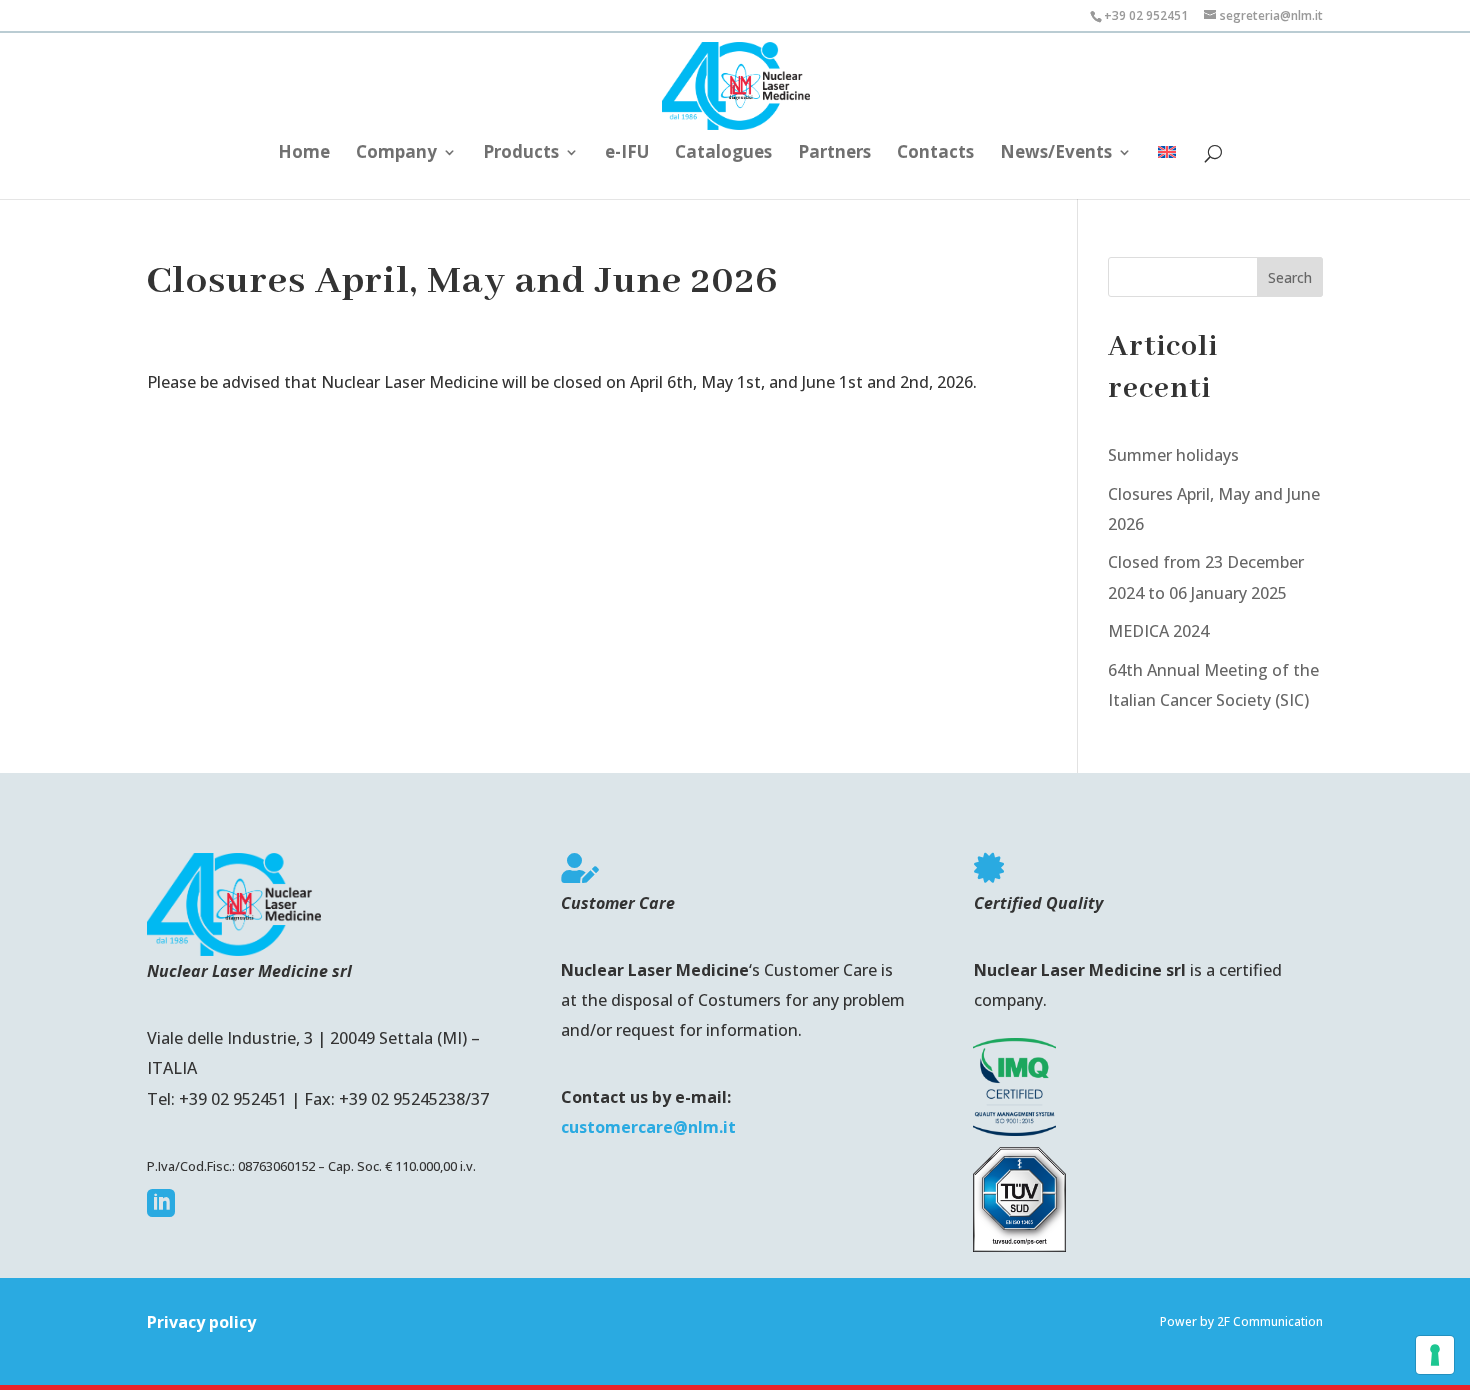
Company (396, 154)
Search (1290, 277)
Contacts (935, 154)
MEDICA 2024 (1158, 631)
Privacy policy (201, 1322)
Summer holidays (1173, 455)
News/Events (1056, 154)
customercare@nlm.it (648, 1127)
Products (521, 154)
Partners (834, 154)
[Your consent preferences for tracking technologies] (1435, 1355)
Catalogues (723, 154)
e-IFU (627, 154)
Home (304, 154)
